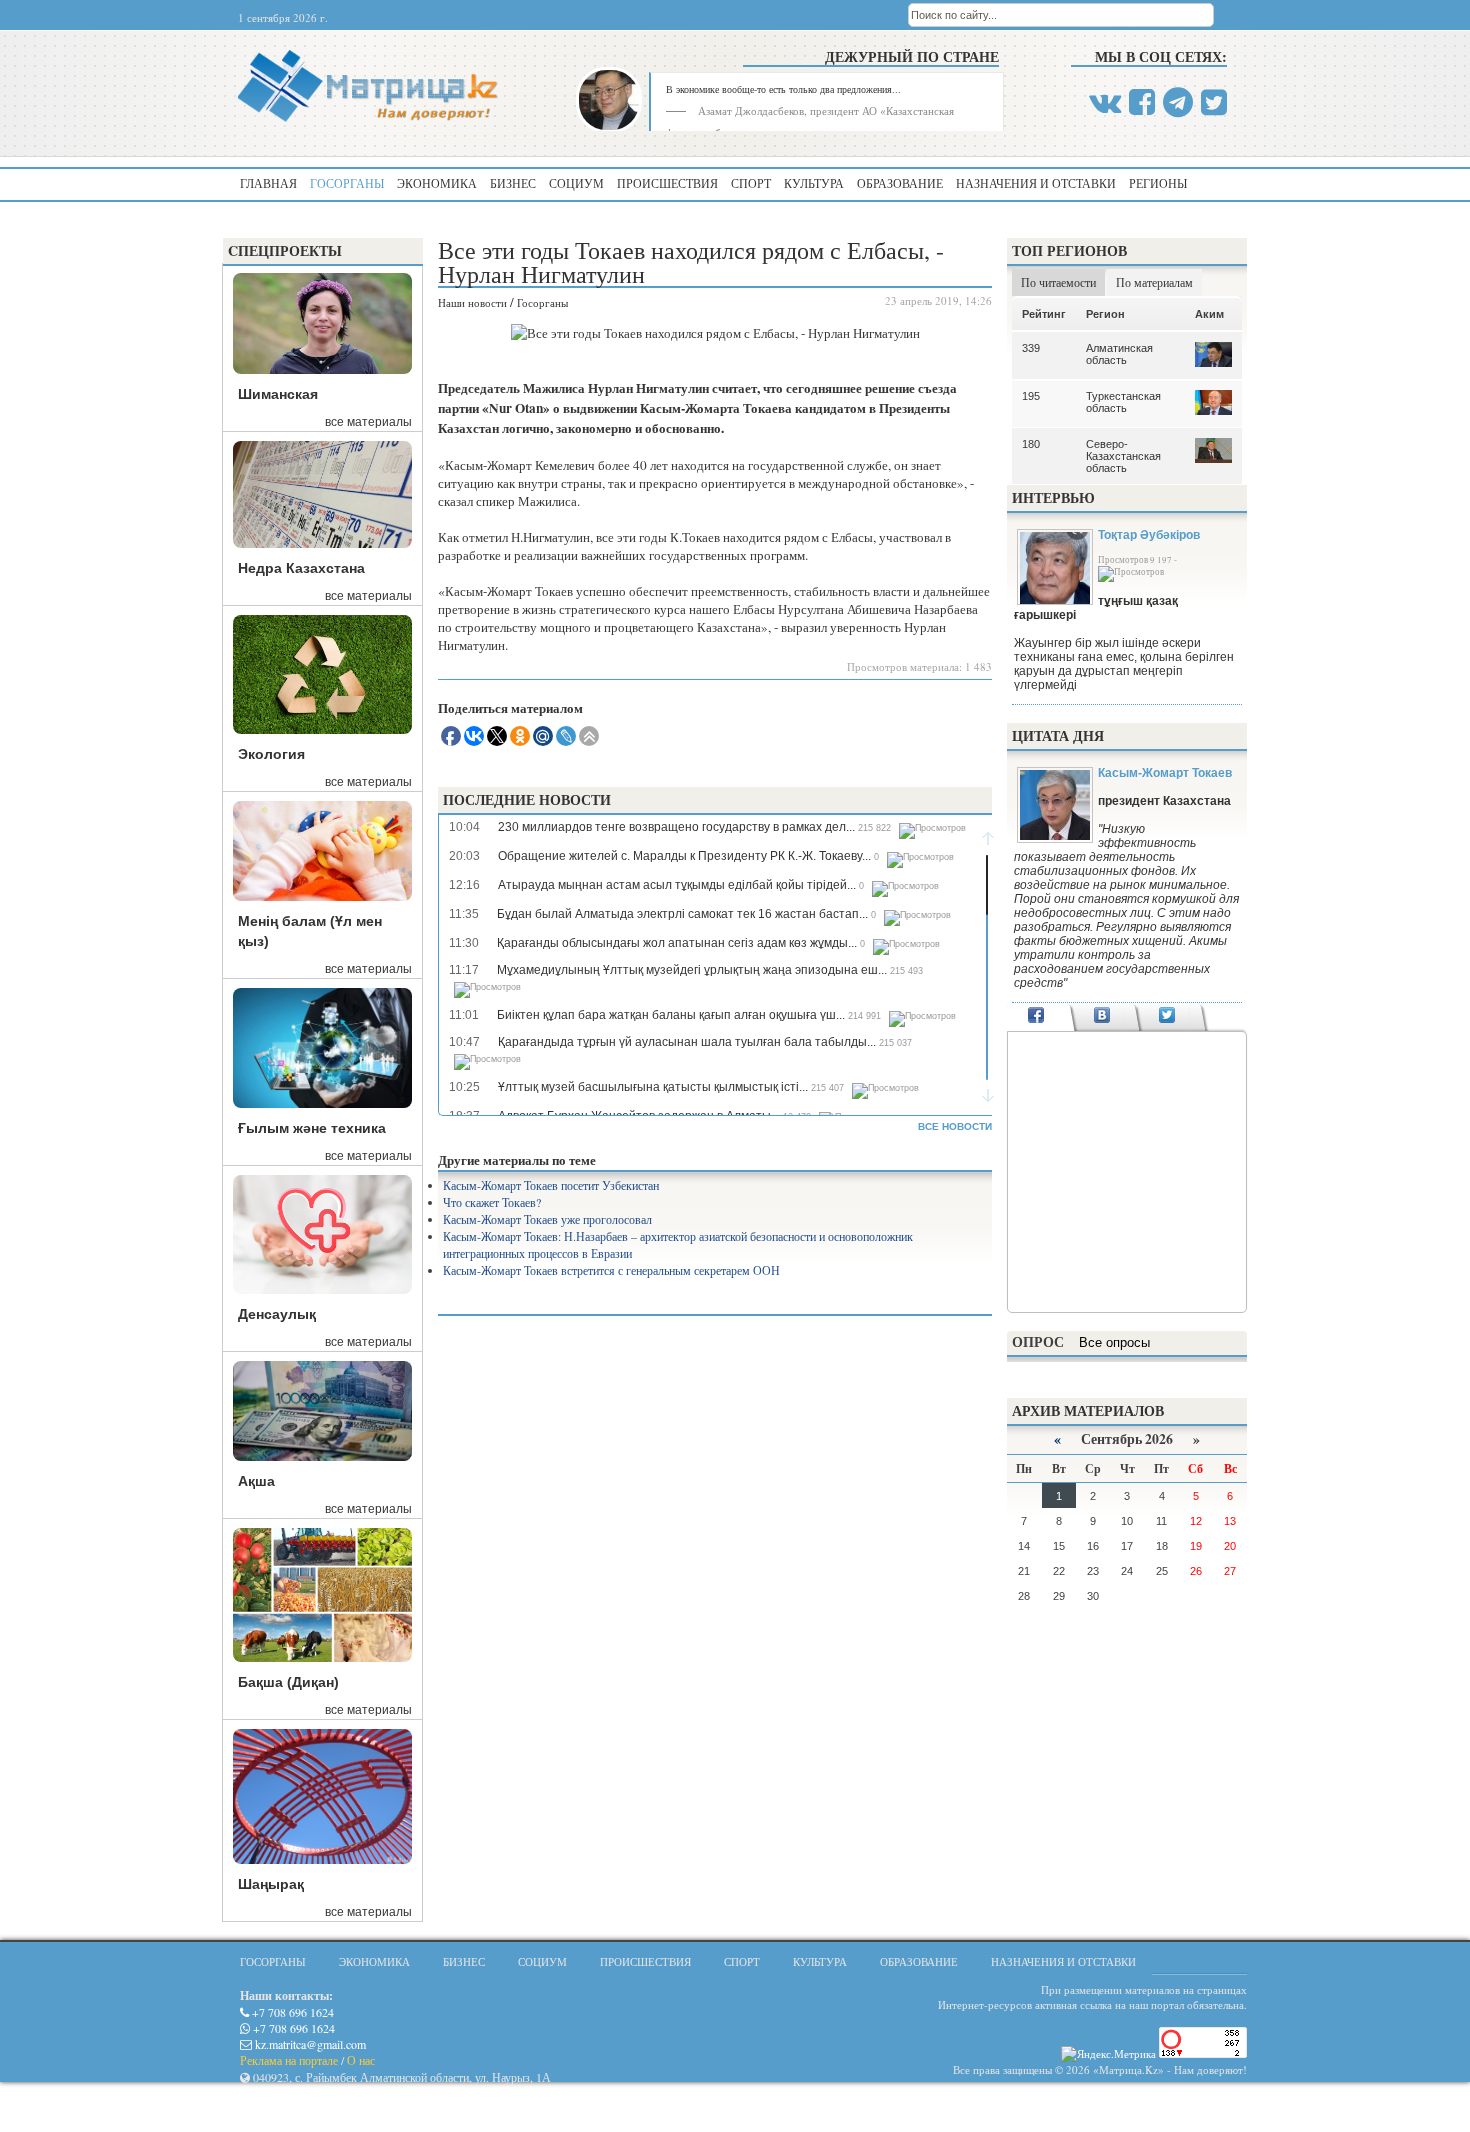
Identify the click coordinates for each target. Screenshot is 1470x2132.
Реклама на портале (289, 2060)
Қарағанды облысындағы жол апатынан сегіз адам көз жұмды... (677, 943)
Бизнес (513, 183)
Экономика (437, 183)
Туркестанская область (1123, 402)
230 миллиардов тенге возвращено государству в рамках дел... (676, 827)
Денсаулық (277, 1314)
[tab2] (1101, 1017)
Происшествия (667, 183)
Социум (576, 183)
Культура (814, 183)
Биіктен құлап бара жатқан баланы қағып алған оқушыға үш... (671, 1015)
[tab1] (1036, 1017)
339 (1031, 348)
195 (1031, 396)
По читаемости (1058, 282)
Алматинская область (1119, 354)
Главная (268, 183)
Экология (271, 754)
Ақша (256, 1481)
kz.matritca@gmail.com (309, 2044)
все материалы (368, 422)
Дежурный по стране (912, 56)
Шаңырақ (271, 1884)
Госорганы (347, 183)
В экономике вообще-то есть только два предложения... (783, 89)
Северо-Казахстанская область (1123, 456)
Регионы (1158, 183)
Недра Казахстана (301, 568)
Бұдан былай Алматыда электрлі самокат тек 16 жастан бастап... (682, 914)
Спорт (751, 183)
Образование (900, 183)
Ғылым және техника (312, 1128)
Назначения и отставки (1036, 183)
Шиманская (278, 394)
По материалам (1154, 282)
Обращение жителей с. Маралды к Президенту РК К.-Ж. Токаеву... (684, 856)
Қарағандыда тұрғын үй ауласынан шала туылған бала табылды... (687, 1042)
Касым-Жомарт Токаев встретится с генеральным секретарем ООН (611, 1270)
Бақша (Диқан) (288, 1682)
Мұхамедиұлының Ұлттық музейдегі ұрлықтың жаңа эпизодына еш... (692, 970)
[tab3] (1167, 1017)
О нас (361, 2060)
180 (1031, 444)
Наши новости (472, 302)
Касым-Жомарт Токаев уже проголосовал (547, 1219)
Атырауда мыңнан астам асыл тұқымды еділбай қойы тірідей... (677, 885)
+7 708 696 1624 (291, 2012)
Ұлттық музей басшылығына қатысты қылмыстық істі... (653, 1087)
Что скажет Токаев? (492, 1202)
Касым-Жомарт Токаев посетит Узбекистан (551, 1185)
